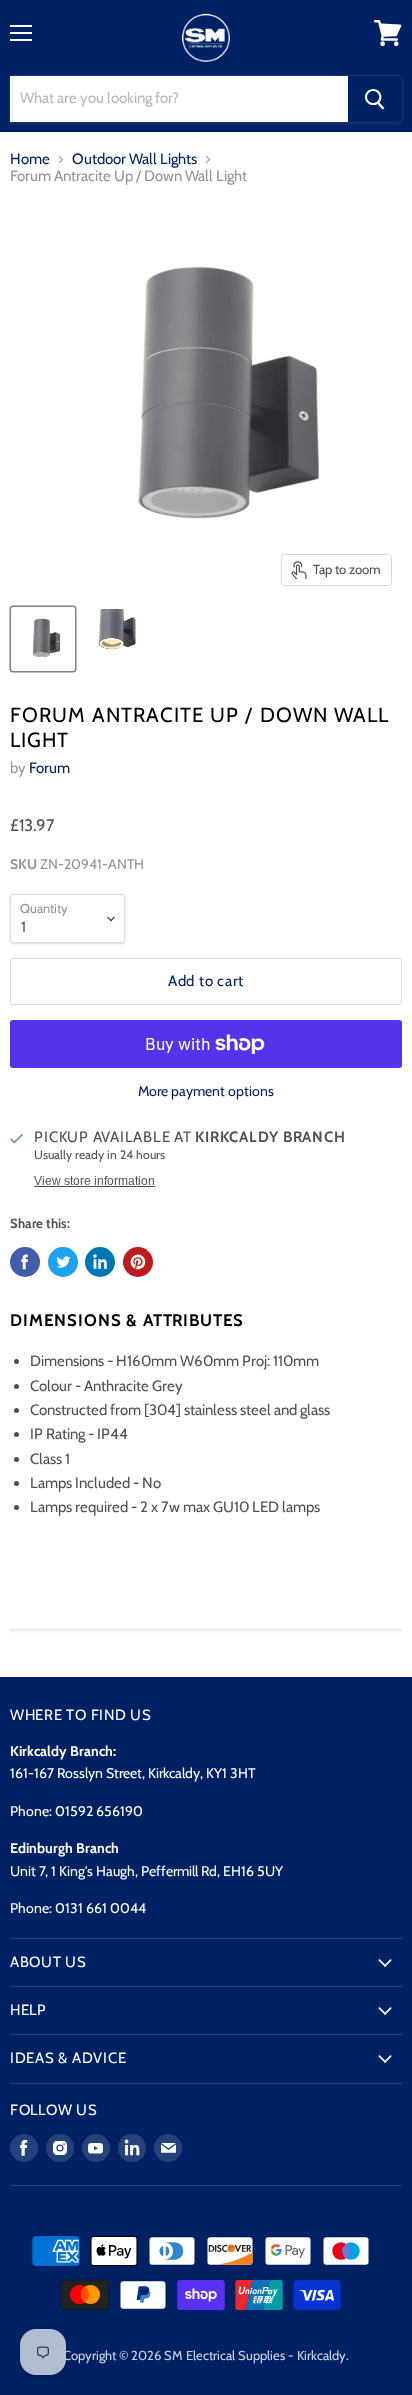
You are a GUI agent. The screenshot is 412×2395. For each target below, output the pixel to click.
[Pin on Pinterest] (138, 1262)
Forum (49, 768)
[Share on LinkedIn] (100, 1262)
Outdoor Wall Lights (134, 159)
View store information (94, 1181)
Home (30, 159)
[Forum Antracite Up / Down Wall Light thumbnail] (43, 639)
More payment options (206, 1091)
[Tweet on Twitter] (63, 1262)
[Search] (375, 99)
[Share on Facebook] (25, 1262)
